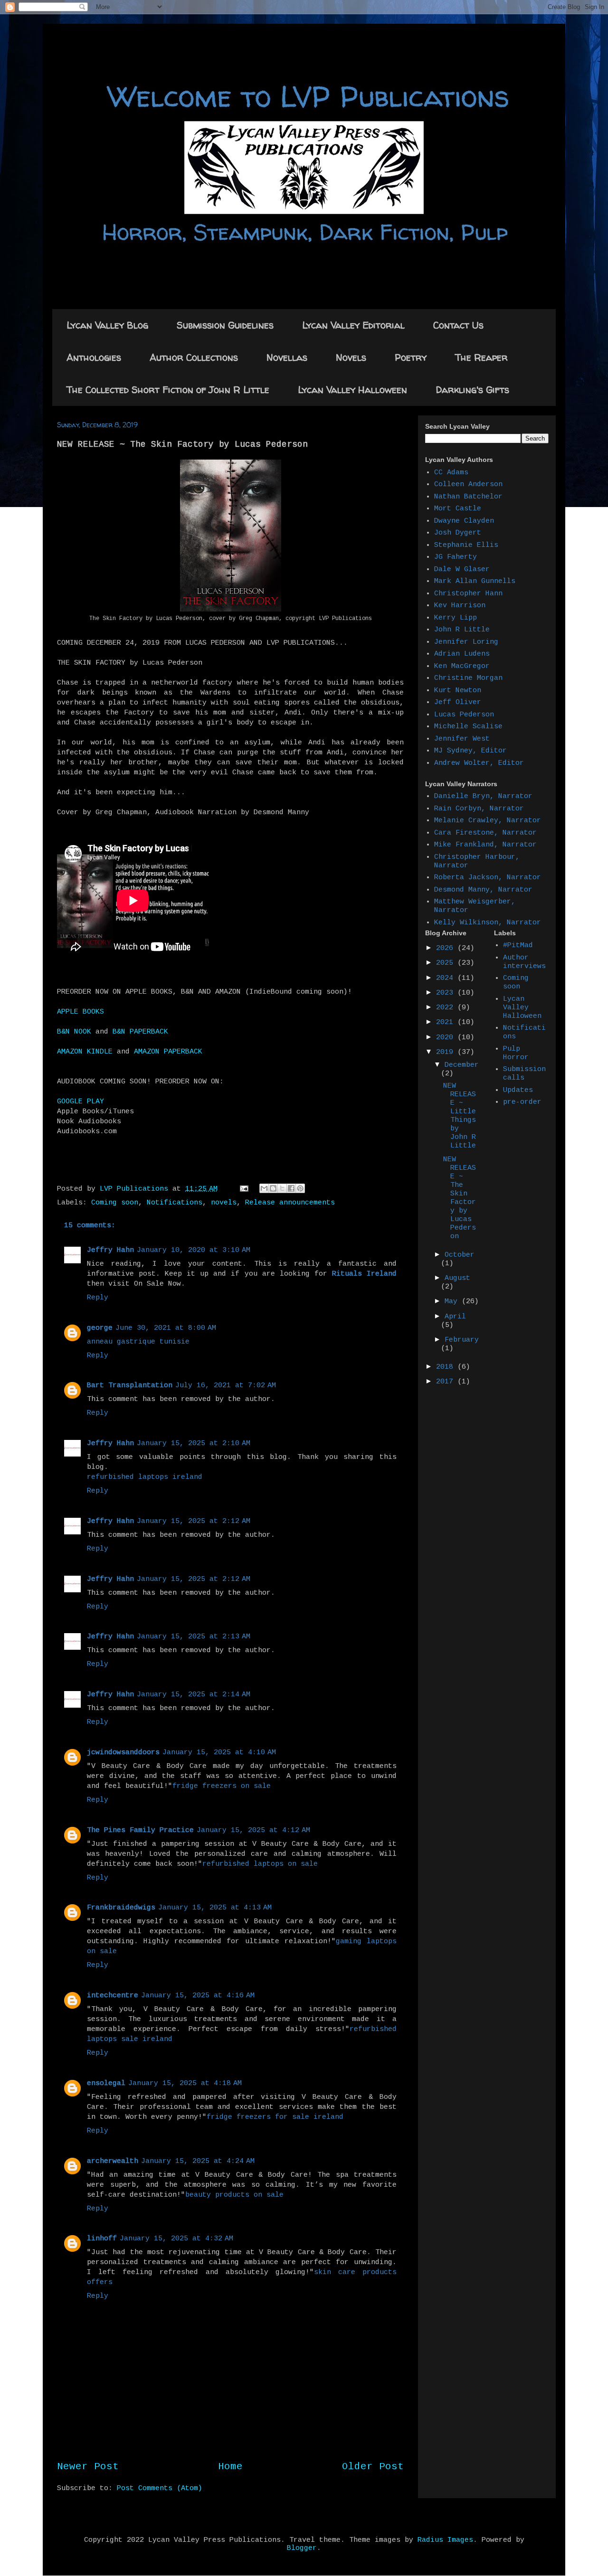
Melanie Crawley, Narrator (488, 821)
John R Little (462, 630)
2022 (447, 1008)
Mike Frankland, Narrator (485, 845)
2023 (447, 993)
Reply (98, 1298)
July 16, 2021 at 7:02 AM (226, 1386)
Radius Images (445, 2540)
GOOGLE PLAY (81, 1102)
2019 (447, 1052)
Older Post (373, 2467)
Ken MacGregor (462, 666)
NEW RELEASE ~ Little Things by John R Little (460, 1116)
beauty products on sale (234, 2195)
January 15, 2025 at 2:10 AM (194, 1443)
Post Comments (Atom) (160, 2488)
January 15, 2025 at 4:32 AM (176, 2239)
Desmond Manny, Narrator (483, 890)
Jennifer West (462, 739)
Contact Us (458, 325)
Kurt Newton (458, 691)
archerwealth (113, 2161)
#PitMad (518, 945)
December (462, 1065)
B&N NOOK (74, 1032)
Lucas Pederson (464, 715)
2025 (447, 963)
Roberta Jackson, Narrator (488, 878)
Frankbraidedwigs (121, 1908)
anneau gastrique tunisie (138, 1342)
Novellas (287, 357)
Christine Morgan (468, 678)
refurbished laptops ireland (145, 1477)
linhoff (102, 2239)
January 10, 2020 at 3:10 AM (194, 1250)
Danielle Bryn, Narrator (483, 796)
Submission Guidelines (225, 325)
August (457, 1278)
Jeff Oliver (458, 702)
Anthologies (94, 357)
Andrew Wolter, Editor (479, 763)
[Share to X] (282, 1188)
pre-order (522, 1102)
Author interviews (524, 962)
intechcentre (113, 1996)
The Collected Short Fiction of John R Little (168, 390)
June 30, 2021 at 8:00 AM (166, 1328)
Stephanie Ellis (466, 545)
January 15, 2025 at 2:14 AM (194, 1695)
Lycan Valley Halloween (352, 390)
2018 (447, 1367)
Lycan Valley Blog (107, 325)
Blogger (302, 2548)
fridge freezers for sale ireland (275, 2117)
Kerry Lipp (456, 618)
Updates (518, 1090)
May (453, 1302)
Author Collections (194, 357)
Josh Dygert (458, 533)
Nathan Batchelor (468, 497)
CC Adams (451, 473)
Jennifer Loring (466, 642)
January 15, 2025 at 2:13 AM (194, 1637)
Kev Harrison (460, 606)
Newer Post (88, 2467)
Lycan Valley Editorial (353, 325)
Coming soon (115, 1203)
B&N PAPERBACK (140, 1032)
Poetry (411, 357)
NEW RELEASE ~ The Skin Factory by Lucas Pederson (460, 1198)
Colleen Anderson (468, 484)
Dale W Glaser (462, 569)
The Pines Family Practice (140, 1830)
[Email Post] (244, 1189)
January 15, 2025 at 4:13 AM (215, 1908)
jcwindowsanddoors (123, 1753)
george (100, 1328)
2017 (447, 1382)
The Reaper (481, 357)
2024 (447, 978)
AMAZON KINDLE (85, 1052)
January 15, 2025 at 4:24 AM (198, 2161)
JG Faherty (456, 557)
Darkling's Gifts (472, 390)
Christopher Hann (468, 594)
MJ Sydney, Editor (470, 751)
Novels (351, 357)
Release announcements (290, 1203)
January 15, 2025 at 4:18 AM (185, 2083)
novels (224, 1203)
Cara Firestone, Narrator (485, 833)
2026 (447, 948)
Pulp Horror (516, 1053)
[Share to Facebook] (291, 1188)
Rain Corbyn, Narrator (479, 809)
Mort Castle (458, 509)
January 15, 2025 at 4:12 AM (253, 1830)
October (460, 1255)
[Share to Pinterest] (300, 1188)
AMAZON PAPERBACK (168, 1052)
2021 (447, 1022)
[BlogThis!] (273, 1188)
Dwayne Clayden (464, 521)
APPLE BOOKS (81, 1012)
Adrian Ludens (462, 654)
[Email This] (264, 1188)
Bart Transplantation (130, 1386)
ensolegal (106, 2083)
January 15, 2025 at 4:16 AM (198, 1996)
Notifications (175, 1203)
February (462, 1340)
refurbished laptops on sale (260, 1864)
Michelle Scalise (468, 727)
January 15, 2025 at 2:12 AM (194, 1521)
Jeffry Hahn (110, 1250)
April (455, 1317)
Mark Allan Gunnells (475, 581)
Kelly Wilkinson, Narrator (488, 923)
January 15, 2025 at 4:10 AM (219, 1753)
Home (230, 2467)
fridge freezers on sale (222, 1786)
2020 (447, 1038)
